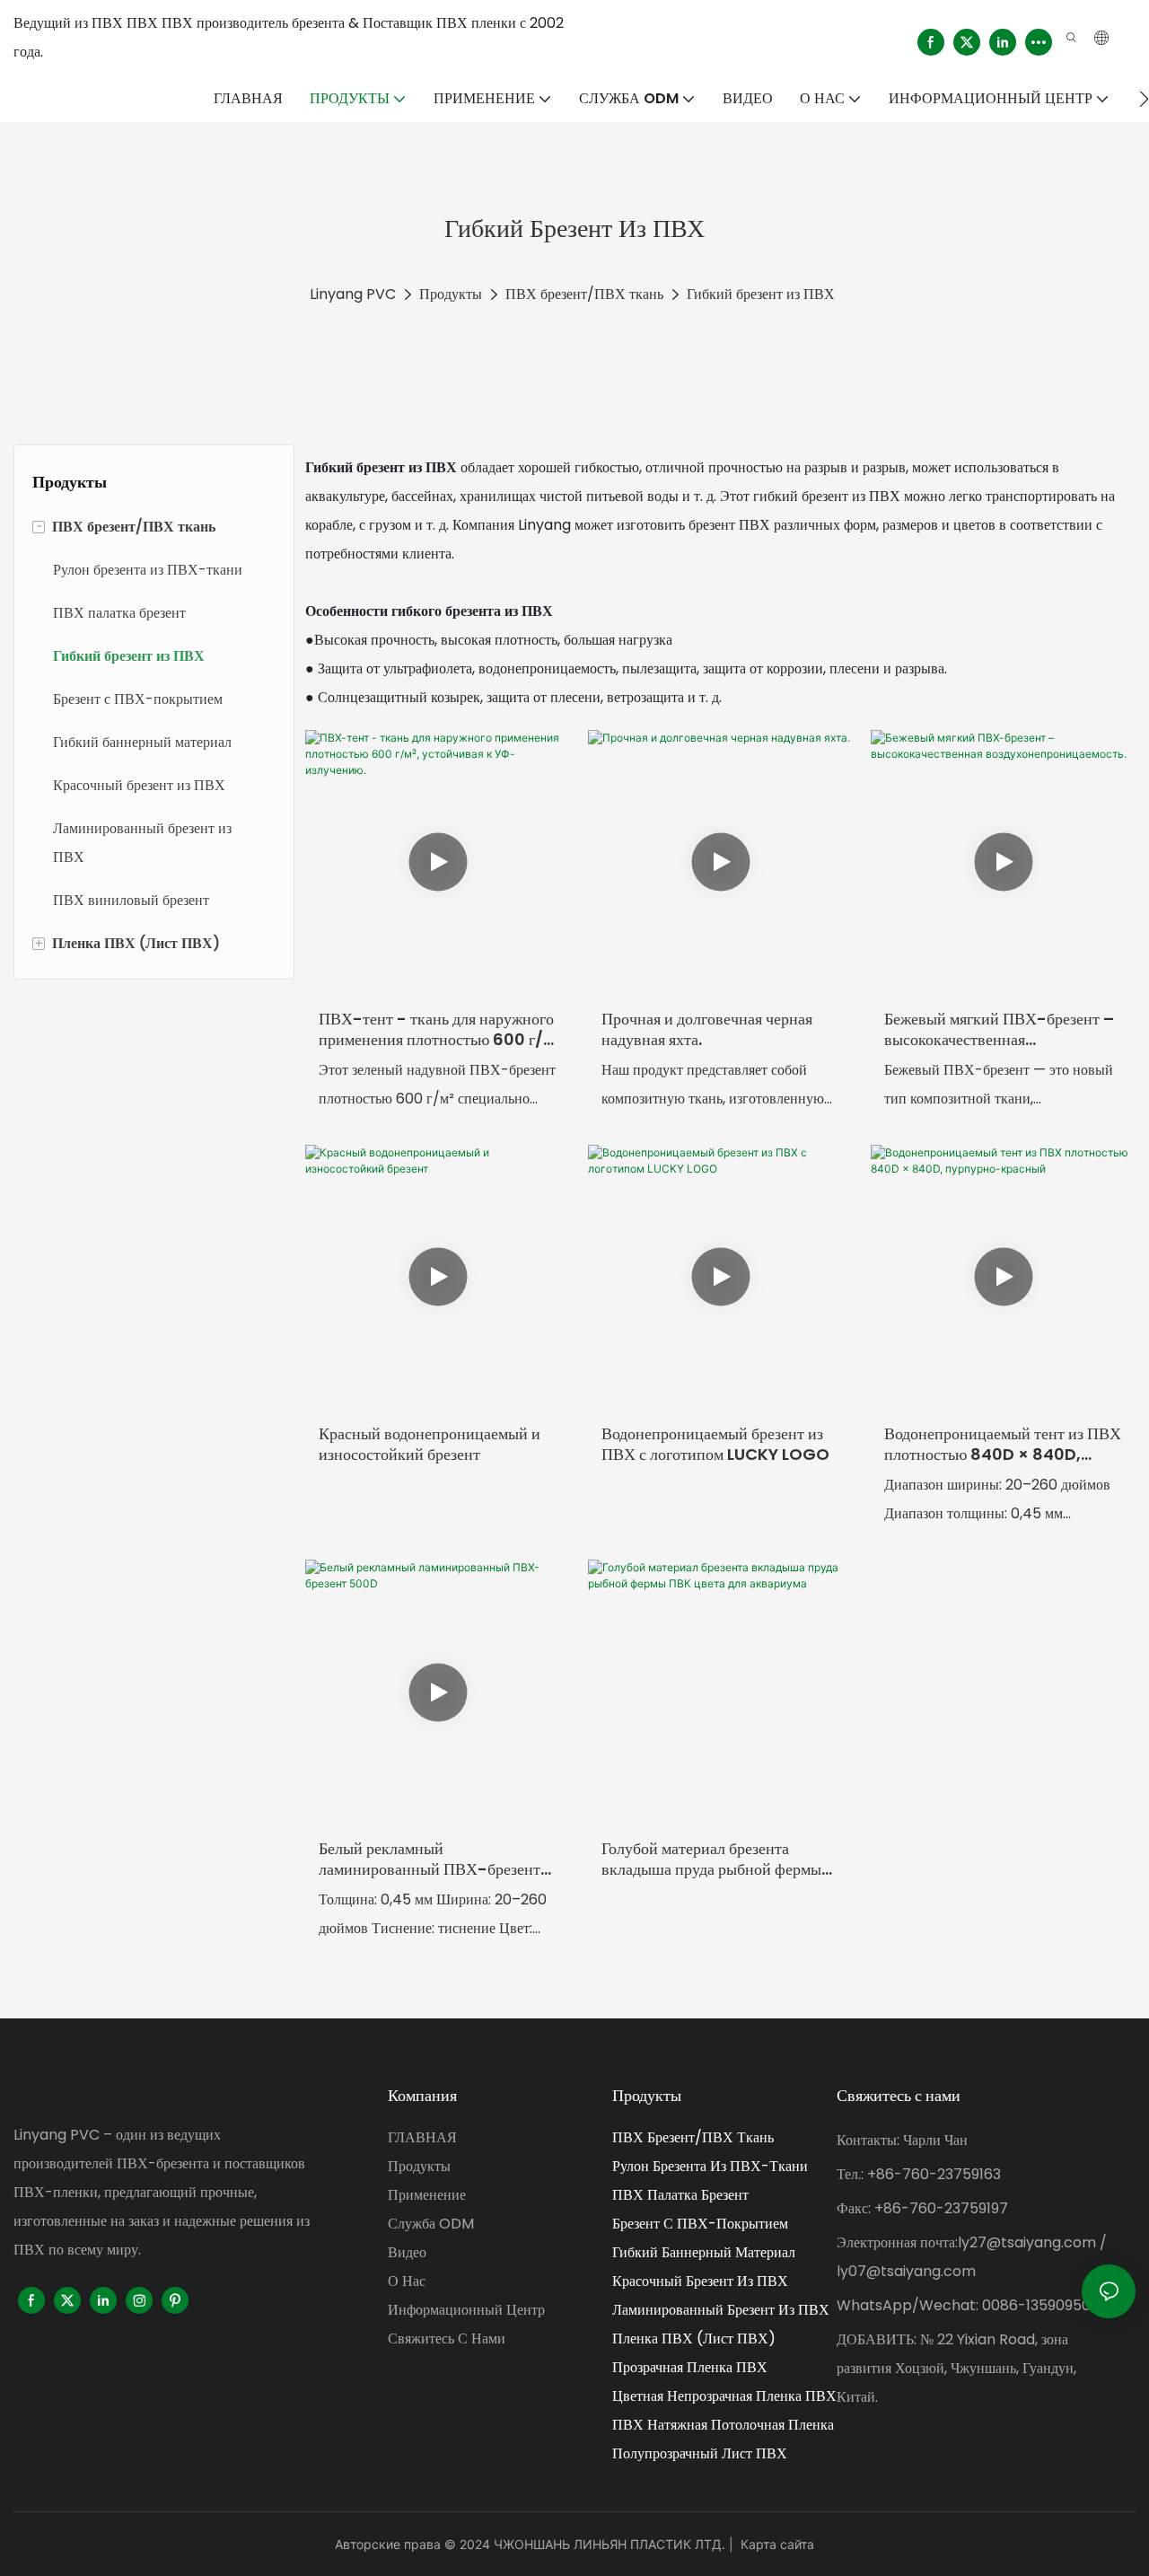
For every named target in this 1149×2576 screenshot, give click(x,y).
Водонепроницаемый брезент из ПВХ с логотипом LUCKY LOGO (715, 1444)
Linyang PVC (353, 294)
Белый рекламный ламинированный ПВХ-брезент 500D (430, 1859)
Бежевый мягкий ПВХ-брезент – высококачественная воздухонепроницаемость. (999, 1029)
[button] (1144, 99)
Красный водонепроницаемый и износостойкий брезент (430, 1444)
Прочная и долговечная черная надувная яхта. (707, 1029)
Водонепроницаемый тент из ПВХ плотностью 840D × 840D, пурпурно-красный (1003, 1444)
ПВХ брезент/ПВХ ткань (584, 294)
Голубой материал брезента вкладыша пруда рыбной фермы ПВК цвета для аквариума (711, 1859)
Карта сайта (777, 2544)
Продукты (451, 294)
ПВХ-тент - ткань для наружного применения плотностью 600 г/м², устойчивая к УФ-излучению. (436, 1029)
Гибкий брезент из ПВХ (761, 294)
